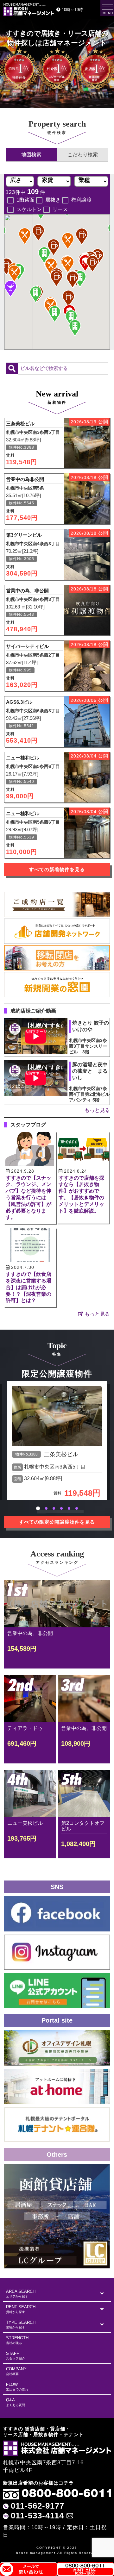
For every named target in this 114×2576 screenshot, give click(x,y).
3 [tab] (54, 1508)
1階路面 (25, 200)
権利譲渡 (81, 200)
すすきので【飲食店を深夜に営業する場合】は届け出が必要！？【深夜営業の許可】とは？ (28, 1287)
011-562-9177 (38, 2506)
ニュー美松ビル (25, 1823)
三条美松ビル (61, 1454)
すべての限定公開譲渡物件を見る (57, 1522)
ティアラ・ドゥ (25, 1728)
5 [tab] (69, 1508)
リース (60, 209)
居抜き (53, 200)
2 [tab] (46, 1508)
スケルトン (29, 209)
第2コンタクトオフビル (83, 1826)
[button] (82, 236)
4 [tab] (61, 1508)
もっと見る (97, 1110)
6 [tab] (77, 1508)
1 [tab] (38, 1508)
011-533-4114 (37, 2516)
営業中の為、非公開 (30, 1633)
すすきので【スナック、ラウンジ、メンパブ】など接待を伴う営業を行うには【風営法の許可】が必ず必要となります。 (28, 1198)
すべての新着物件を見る (57, 870)
